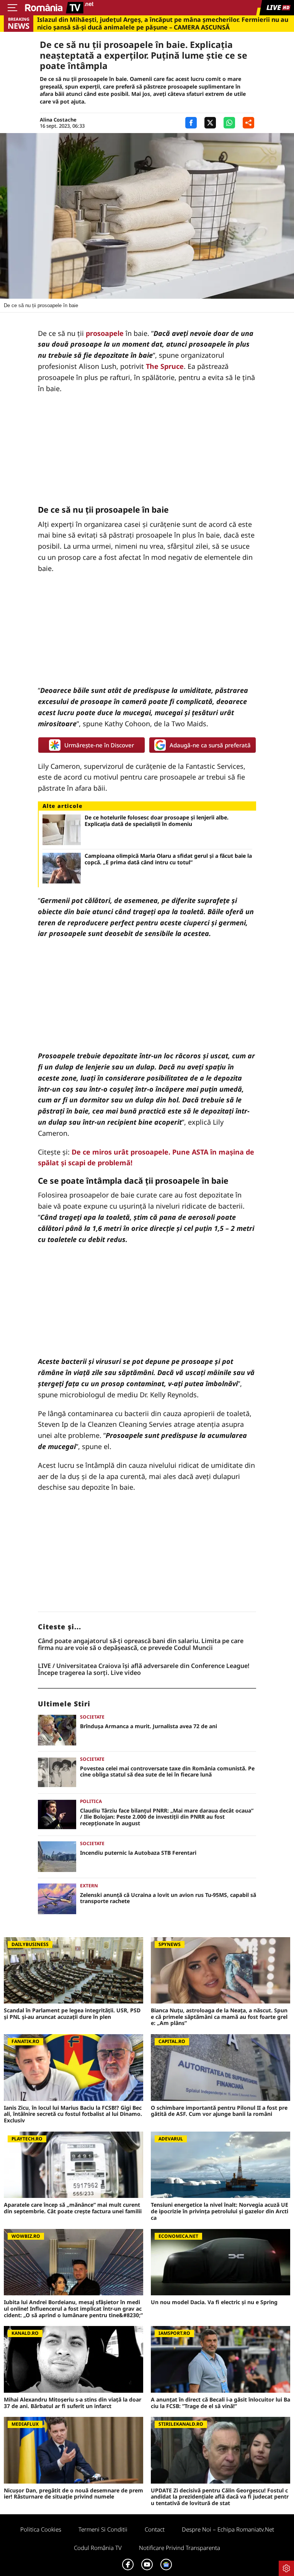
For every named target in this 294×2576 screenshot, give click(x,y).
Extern (89, 1886)
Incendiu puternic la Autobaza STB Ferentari (138, 1853)
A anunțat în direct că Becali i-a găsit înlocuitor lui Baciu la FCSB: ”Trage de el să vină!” (220, 2403)
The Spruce (165, 366)
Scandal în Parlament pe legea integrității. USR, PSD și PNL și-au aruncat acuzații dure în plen (72, 2014)
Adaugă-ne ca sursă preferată (210, 745)
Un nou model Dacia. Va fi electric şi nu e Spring (214, 2302)
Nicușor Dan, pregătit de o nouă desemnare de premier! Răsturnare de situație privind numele (73, 2494)
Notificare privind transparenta (180, 2548)
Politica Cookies (41, 2529)
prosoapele (105, 333)
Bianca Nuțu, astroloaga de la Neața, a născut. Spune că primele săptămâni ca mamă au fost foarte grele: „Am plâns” (219, 2017)
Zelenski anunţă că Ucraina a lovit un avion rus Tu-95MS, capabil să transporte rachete (168, 1898)
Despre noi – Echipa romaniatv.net (228, 2529)
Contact (155, 2529)
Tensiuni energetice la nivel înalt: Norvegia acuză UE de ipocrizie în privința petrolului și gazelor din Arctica (220, 2211)
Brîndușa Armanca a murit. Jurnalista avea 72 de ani (149, 1726)
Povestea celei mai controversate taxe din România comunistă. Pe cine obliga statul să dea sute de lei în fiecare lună (167, 1772)
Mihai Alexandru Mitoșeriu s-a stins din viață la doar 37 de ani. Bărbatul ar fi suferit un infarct (73, 2403)
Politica (91, 1801)
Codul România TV (98, 2548)
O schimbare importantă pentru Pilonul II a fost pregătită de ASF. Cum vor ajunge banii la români (219, 2111)
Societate (92, 1717)
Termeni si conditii (103, 2529)
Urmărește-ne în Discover (99, 745)
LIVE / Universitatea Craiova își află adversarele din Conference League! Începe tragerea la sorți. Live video (144, 1669)
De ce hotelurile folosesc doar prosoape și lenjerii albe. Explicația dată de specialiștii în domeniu (157, 821)
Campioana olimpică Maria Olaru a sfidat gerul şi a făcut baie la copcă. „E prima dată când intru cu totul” (168, 859)
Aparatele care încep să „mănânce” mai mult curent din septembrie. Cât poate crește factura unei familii (73, 2208)
